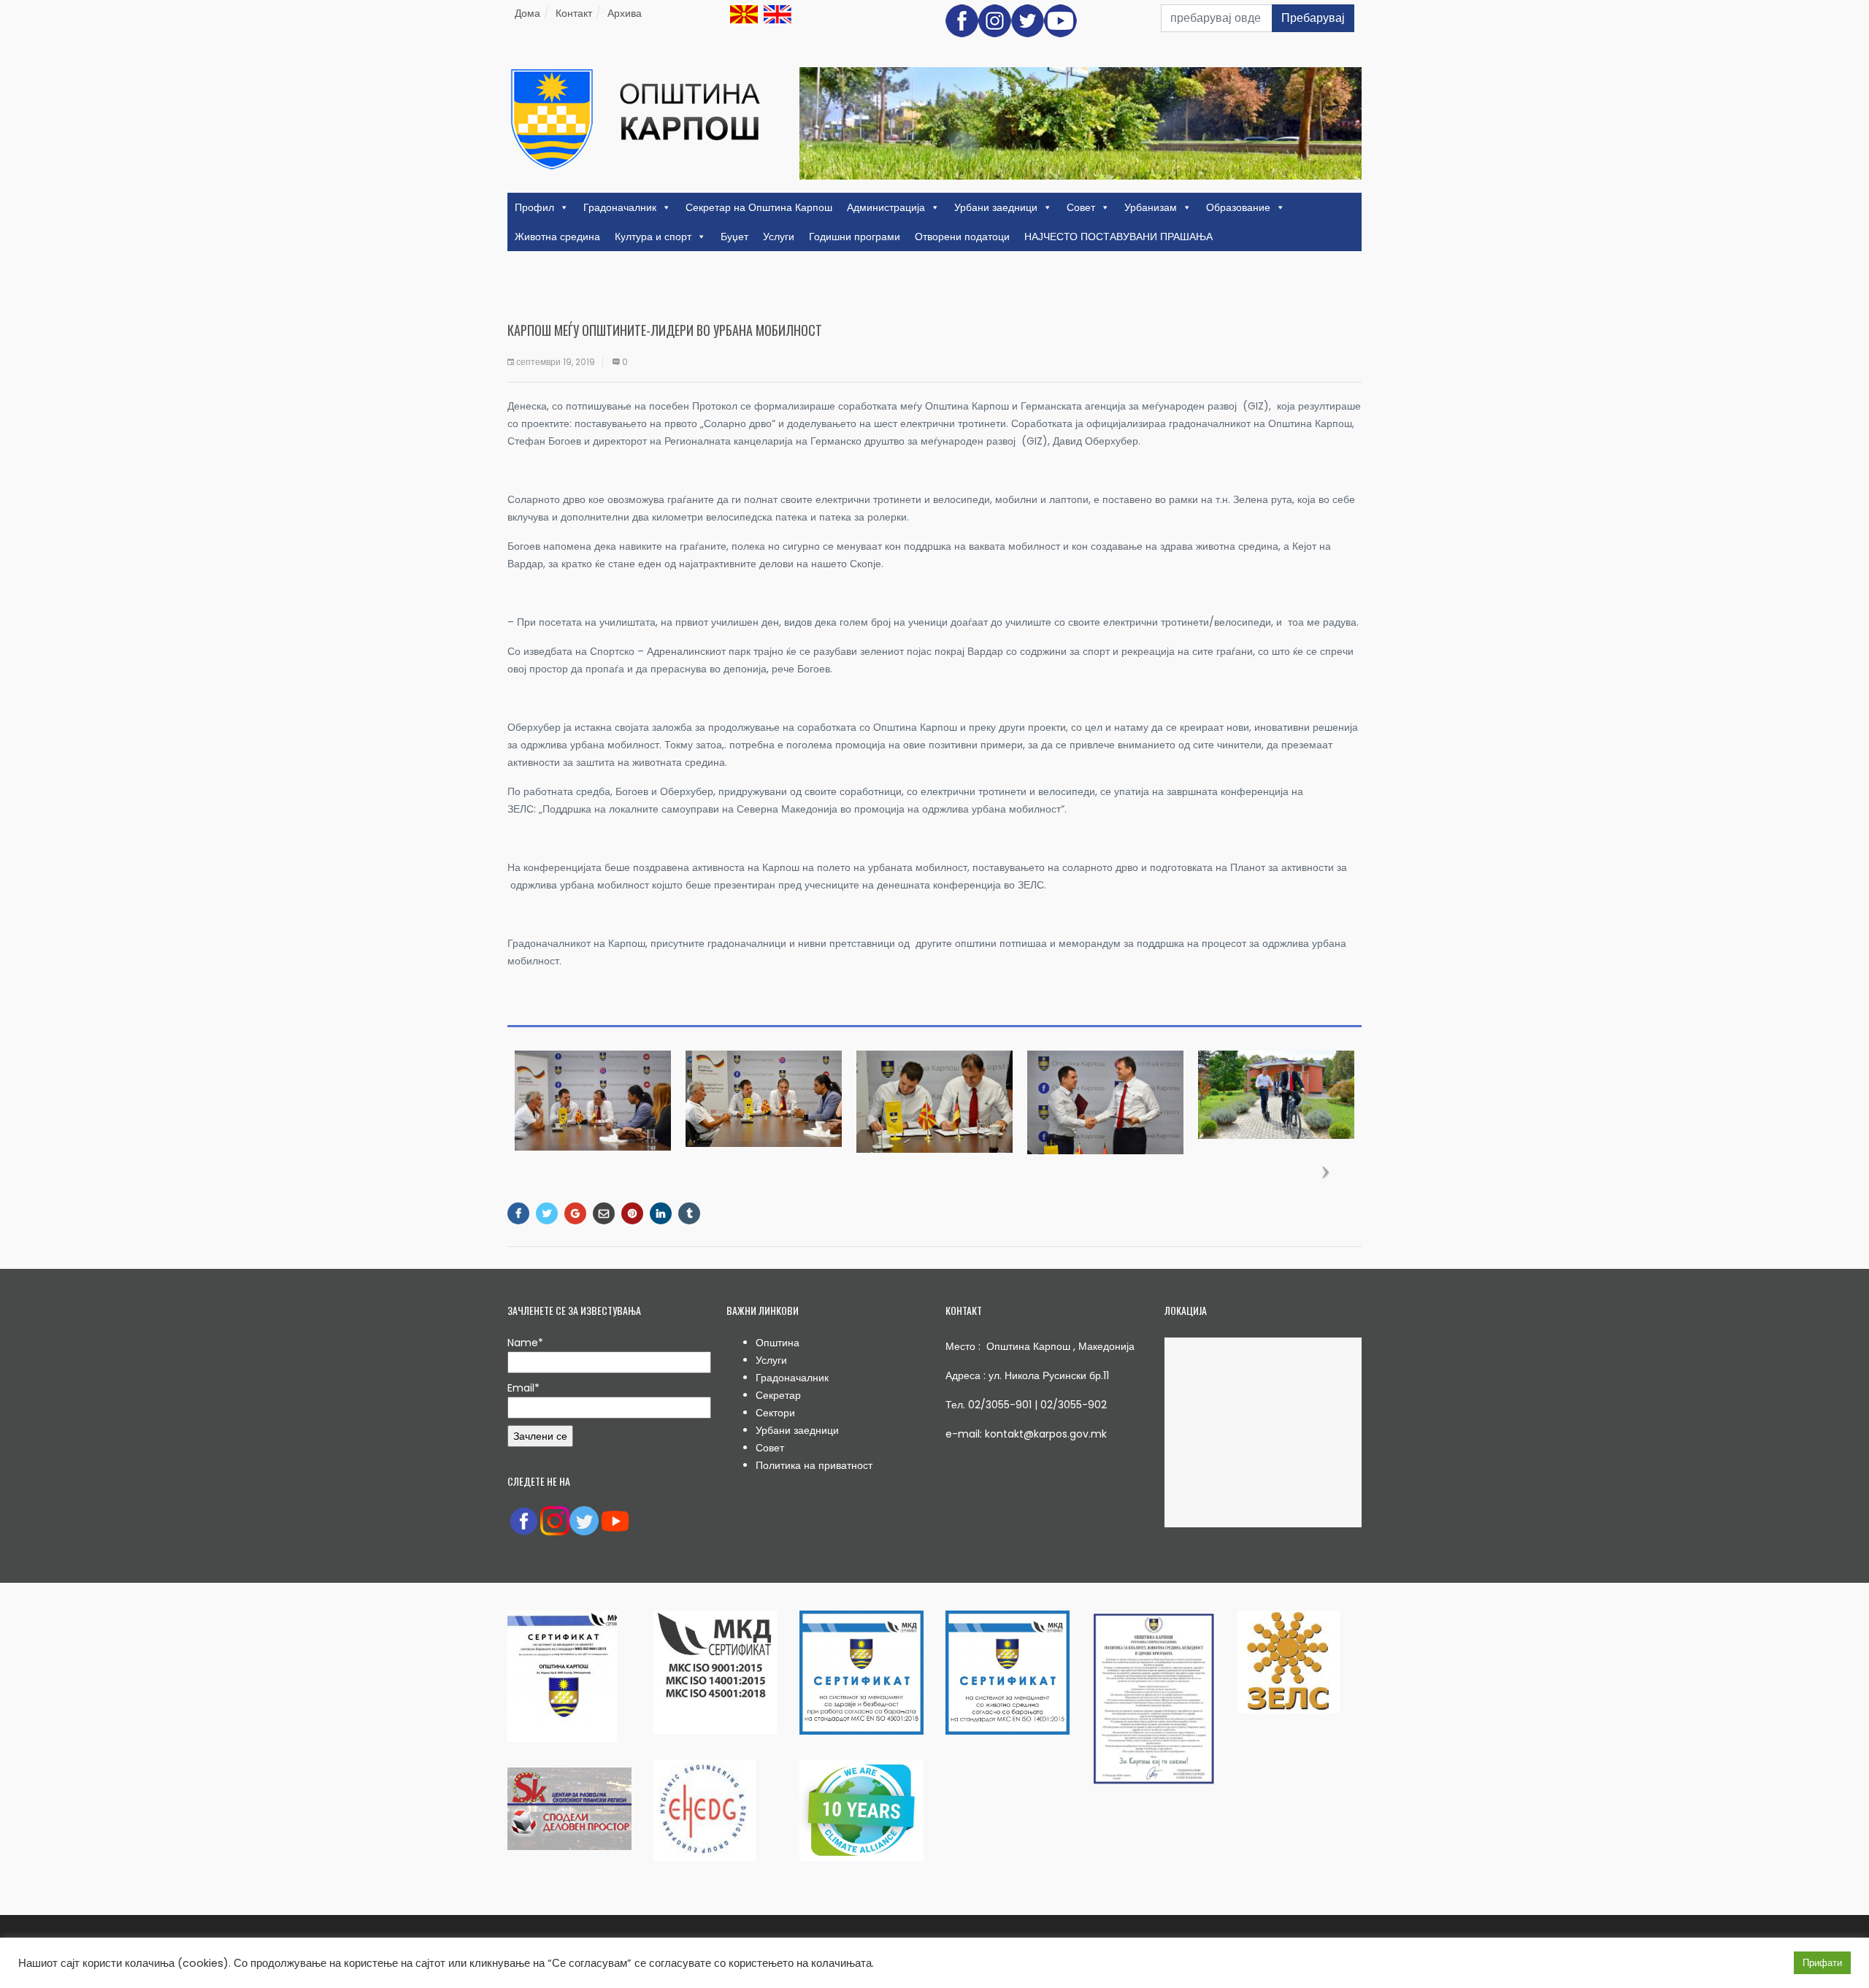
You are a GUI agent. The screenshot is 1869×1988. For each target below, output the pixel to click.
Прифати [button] (1822, 1963)
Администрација (886, 207)
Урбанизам (1151, 207)
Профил (534, 207)
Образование (1238, 207)
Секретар (778, 1395)
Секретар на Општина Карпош (759, 207)
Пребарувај (1313, 18)
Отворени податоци (962, 237)
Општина (778, 1343)
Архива (625, 13)
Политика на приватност (814, 1465)
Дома (527, 13)
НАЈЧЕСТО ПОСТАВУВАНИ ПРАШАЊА (1118, 237)
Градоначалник (620, 207)
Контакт (574, 13)
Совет (1081, 207)
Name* (525, 1343)
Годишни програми (855, 237)
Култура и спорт (653, 237)
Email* (523, 1388)
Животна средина (557, 237)
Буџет (734, 237)
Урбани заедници (996, 207)
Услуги (779, 237)
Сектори (775, 1413)
